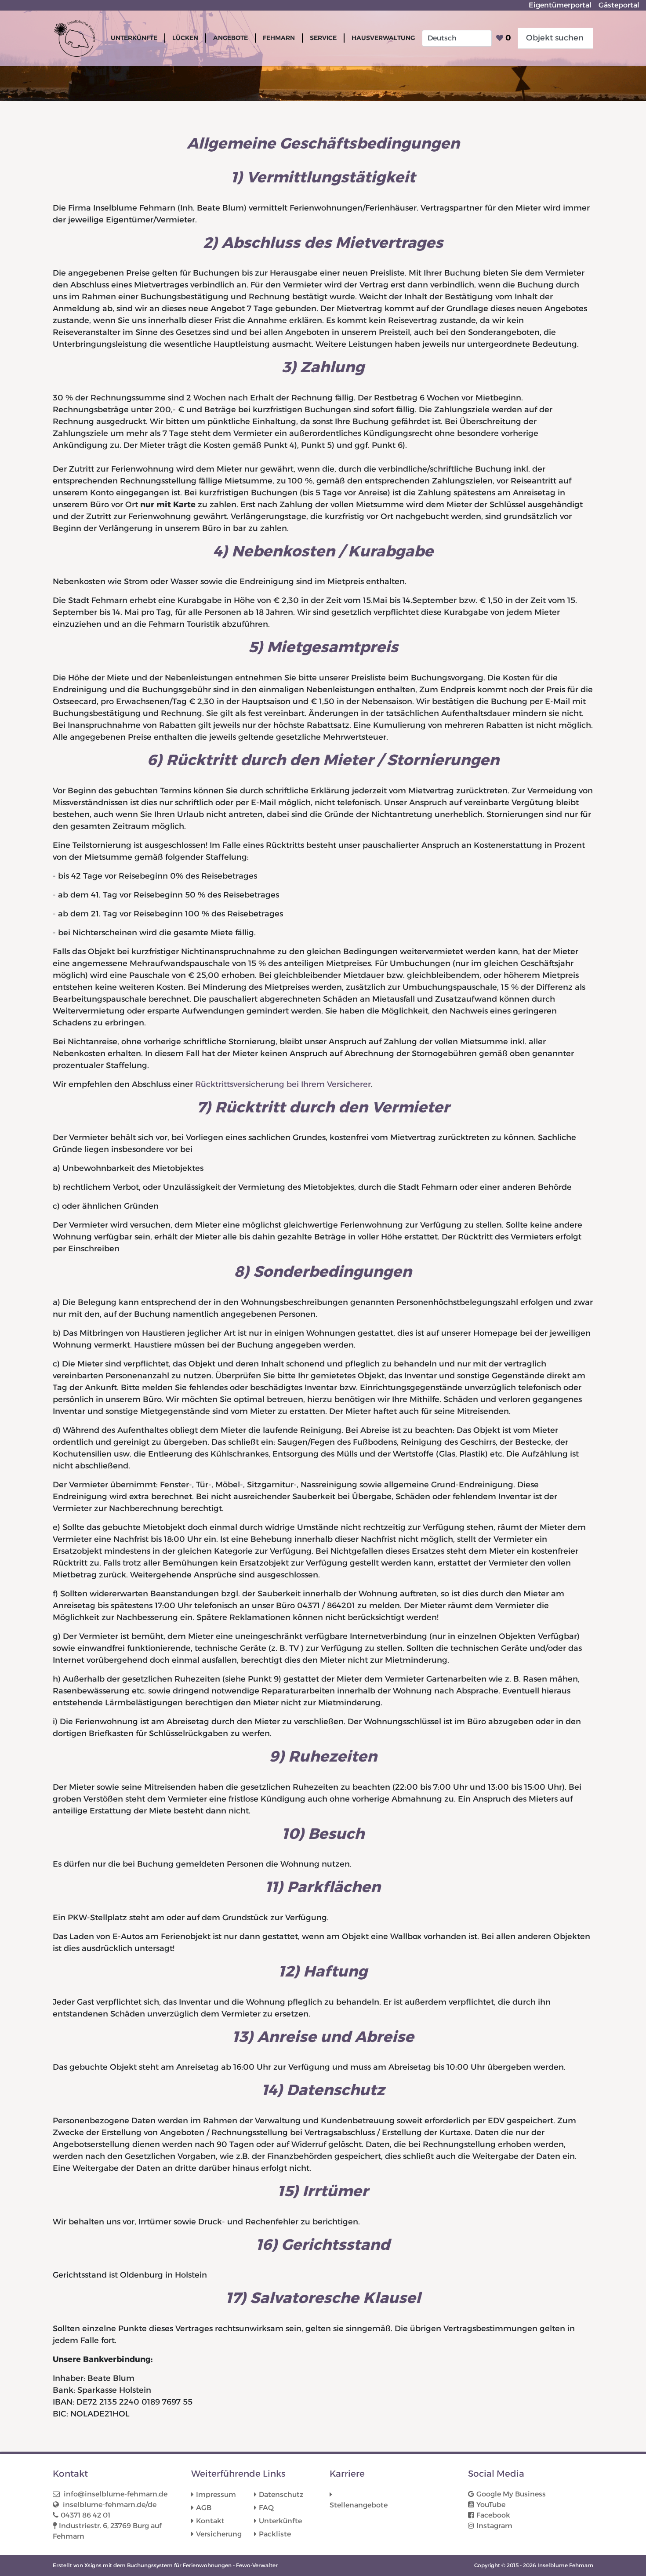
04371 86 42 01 (85, 2515)
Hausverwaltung (383, 38)
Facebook (493, 2515)
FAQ (266, 2508)
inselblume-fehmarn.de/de (109, 2505)
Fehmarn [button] (279, 38)
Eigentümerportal (560, 5)
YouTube (491, 2505)
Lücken (185, 38)
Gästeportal (619, 5)
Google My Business (511, 2494)
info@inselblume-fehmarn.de (115, 2494)
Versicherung (219, 2534)
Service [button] (323, 38)
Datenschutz (281, 2494)
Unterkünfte (280, 2521)
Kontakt (210, 2521)
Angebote (230, 38)
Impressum (216, 2494)
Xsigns (93, 2565)
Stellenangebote (359, 2505)
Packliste (275, 2534)
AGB (204, 2508)
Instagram (494, 2526)
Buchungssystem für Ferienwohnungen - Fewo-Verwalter (202, 2565)
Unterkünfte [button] (134, 38)
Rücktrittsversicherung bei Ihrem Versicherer (283, 1084)
